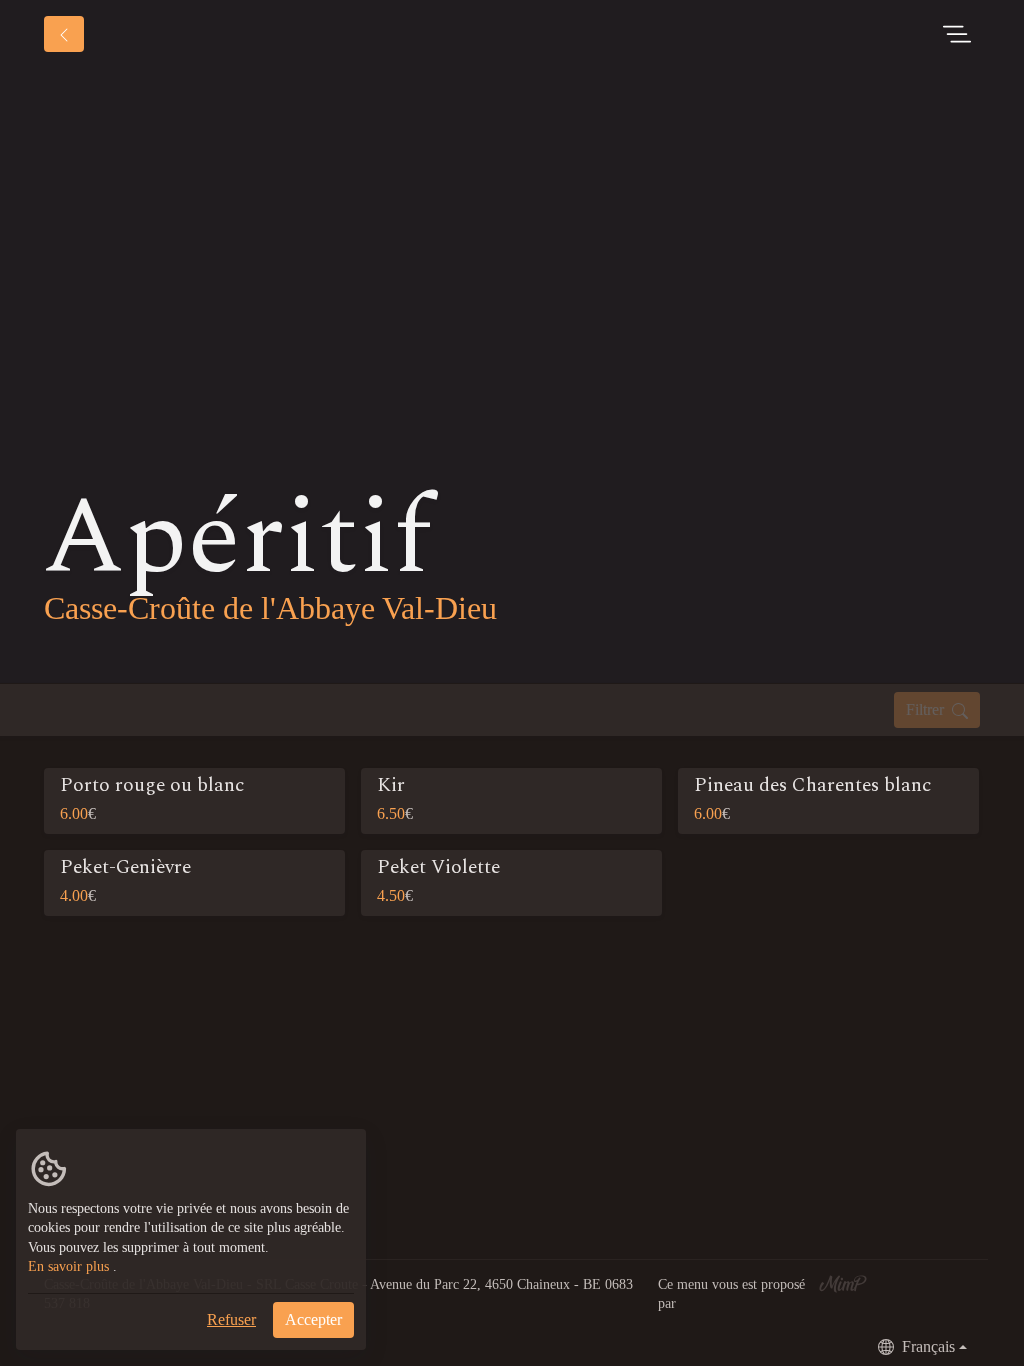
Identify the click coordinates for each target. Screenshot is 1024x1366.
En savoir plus (68, 1266)
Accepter (313, 1319)
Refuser (231, 1319)
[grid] (512, 850)
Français (928, 1346)
